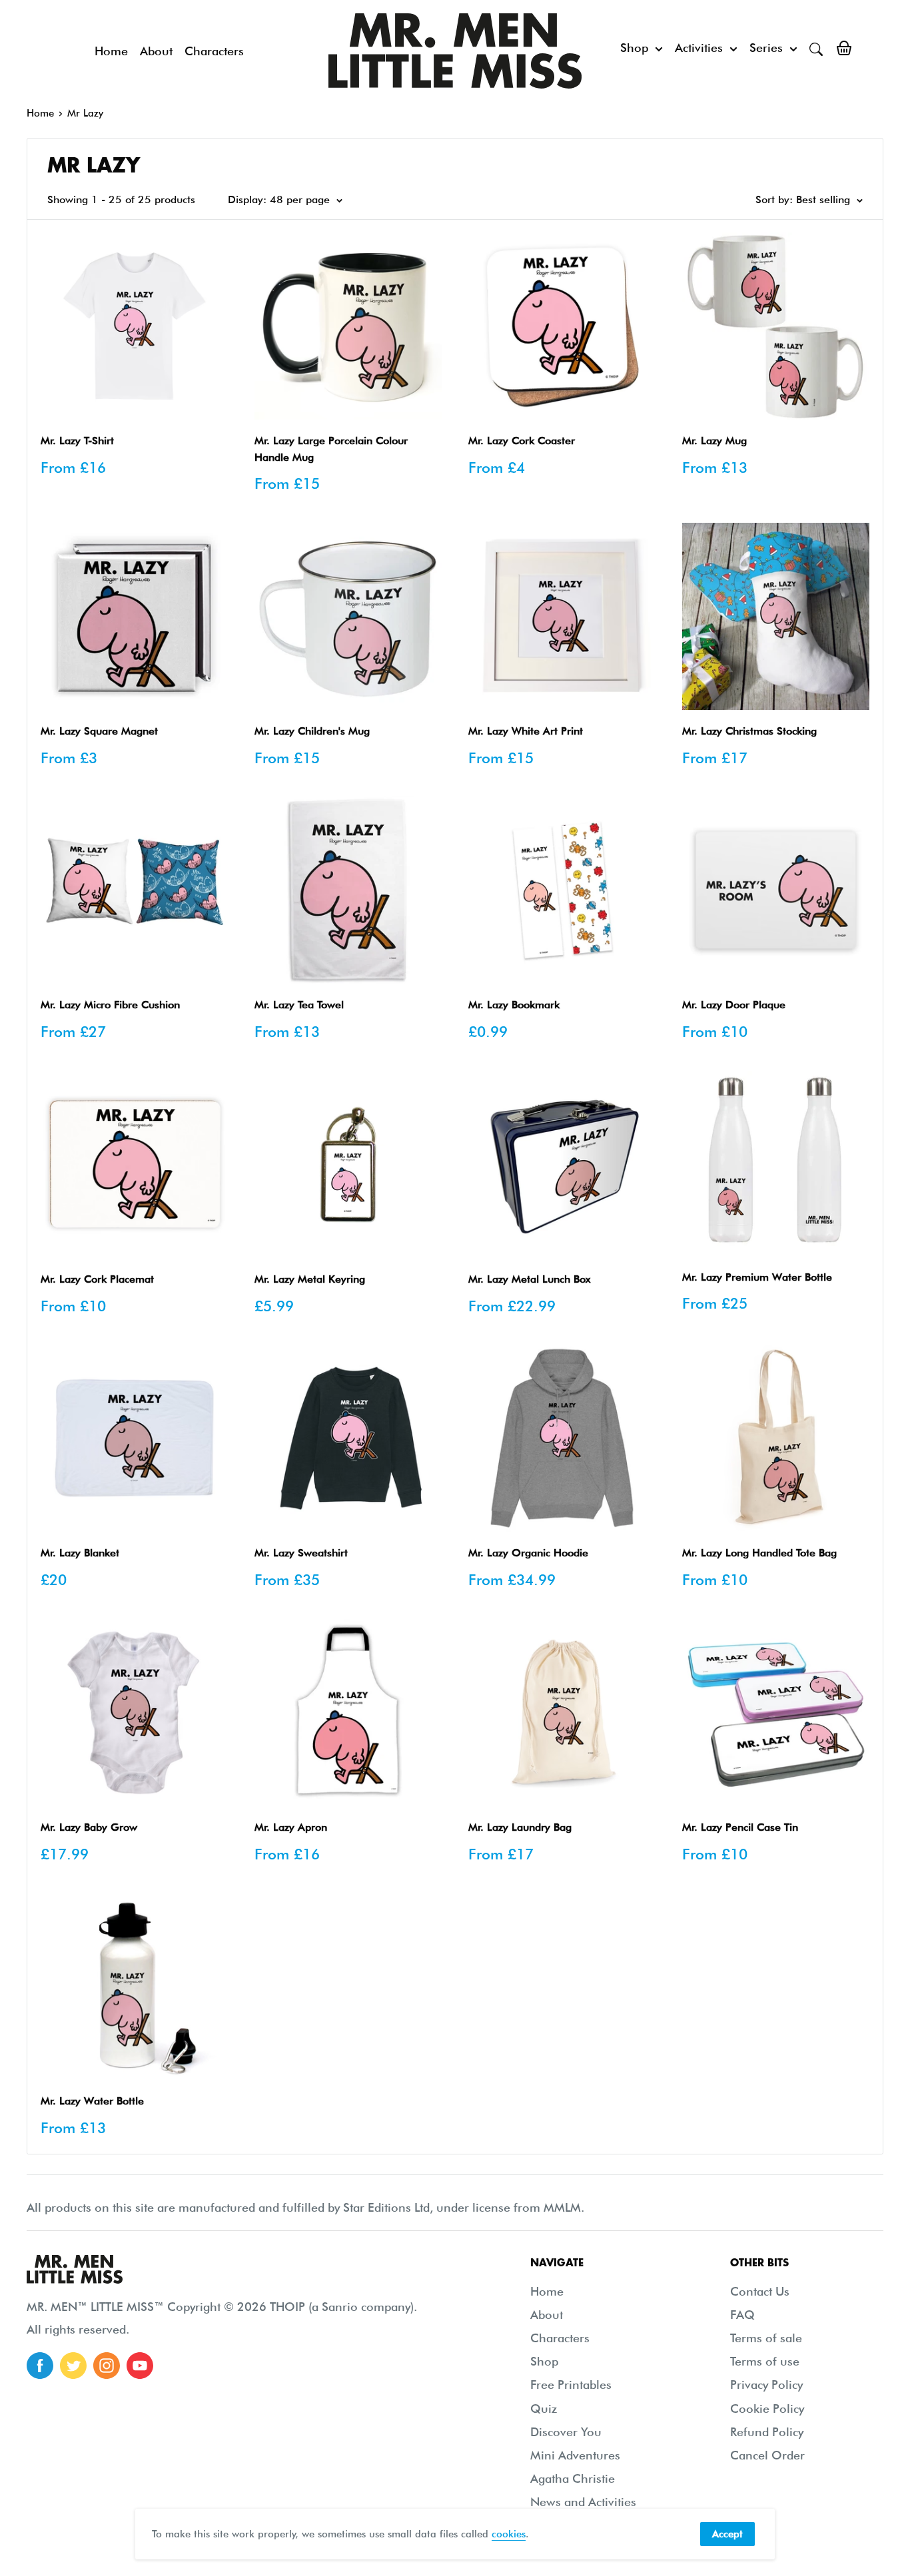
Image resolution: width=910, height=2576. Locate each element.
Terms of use (765, 2361)
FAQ (742, 2315)
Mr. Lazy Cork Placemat (97, 1279)
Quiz (544, 2409)
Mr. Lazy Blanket (80, 1553)
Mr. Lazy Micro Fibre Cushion (110, 1005)
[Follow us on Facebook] (40, 2366)
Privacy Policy (766, 2385)
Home (111, 51)
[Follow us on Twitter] (73, 2366)
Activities (699, 48)
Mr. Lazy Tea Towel (299, 1005)
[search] (816, 48)
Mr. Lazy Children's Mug (312, 731)
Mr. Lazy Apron (291, 1827)
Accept (727, 2534)
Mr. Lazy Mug (714, 441)
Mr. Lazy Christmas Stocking (749, 731)
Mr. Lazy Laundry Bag (520, 1827)
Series (766, 48)
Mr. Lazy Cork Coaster (522, 441)
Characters (214, 51)
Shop (634, 48)
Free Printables (571, 2385)
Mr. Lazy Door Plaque (734, 1005)
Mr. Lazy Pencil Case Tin (740, 1827)
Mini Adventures (575, 2455)
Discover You (566, 2432)
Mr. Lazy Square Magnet (99, 731)
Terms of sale (766, 2338)
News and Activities (583, 2502)
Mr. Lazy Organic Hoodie (528, 1553)
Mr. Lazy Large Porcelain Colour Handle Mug (331, 449)
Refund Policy (767, 2432)
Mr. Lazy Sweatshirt (301, 1553)
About (156, 51)
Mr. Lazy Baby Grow (89, 1827)
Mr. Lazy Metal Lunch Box (529, 1279)
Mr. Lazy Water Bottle (92, 2101)
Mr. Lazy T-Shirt (77, 441)
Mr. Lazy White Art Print (526, 731)
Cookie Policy (767, 2409)
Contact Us (760, 2291)
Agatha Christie (573, 2478)
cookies (509, 2534)
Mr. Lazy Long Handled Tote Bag (759, 1553)
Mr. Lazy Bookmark (514, 1005)
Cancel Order (767, 2455)
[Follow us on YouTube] (140, 2366)
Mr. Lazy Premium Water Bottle (757, 1277)
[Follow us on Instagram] (107, 2366)
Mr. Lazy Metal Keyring (310, 1279)
